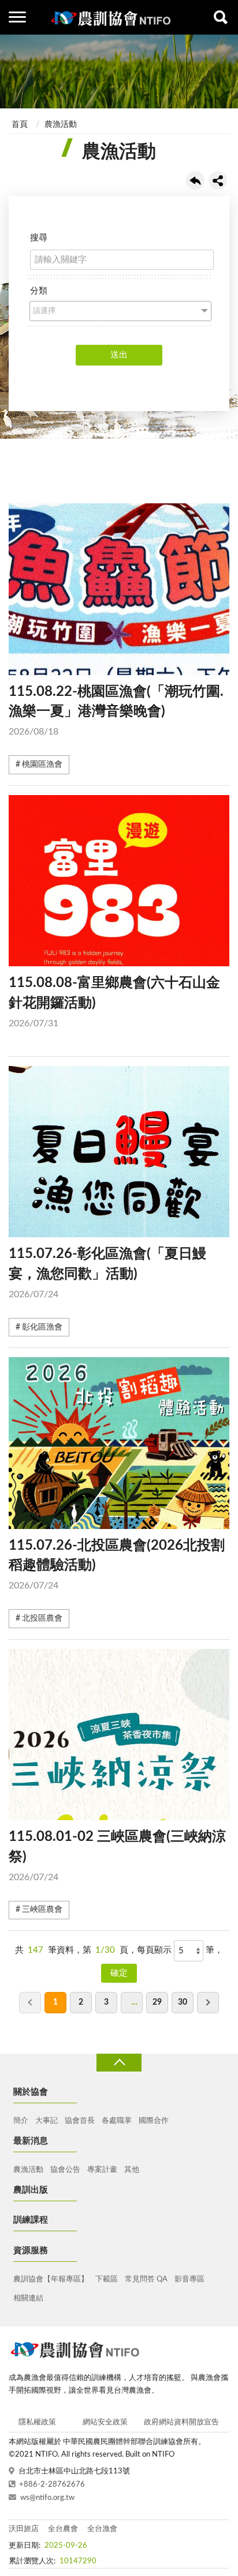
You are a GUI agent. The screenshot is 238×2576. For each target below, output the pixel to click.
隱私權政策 (37, 2422)
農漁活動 (61, 125)
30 (183, 2002)
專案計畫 (102, 2170)
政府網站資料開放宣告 (181, 2422)
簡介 (21, 2121)
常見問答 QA (146, 2279)
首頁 (20, 125)
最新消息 (31, 2141)
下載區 (107, 2279)
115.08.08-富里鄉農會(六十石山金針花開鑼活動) (114, 1002)
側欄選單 (17, 17)
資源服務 (31, 2251)
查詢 (221, 17)
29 (157, 2002)
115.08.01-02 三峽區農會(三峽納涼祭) (117, 1856)
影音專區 (189, 2279)
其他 (132, 2170)
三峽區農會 (42, 1910)
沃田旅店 (24, 2529)
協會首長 (80, 2121)
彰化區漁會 (42, 1327)
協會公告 (65, 2170)
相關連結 (28, 2298)
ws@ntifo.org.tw (47, 2498)
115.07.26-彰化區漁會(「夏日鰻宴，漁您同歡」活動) (107, 1273)
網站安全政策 (105, 2422)
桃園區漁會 (42, 764)
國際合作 (154, 2121)
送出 (119, 355)
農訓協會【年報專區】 (51, 2279)
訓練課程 (31, 2220)
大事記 (47, 2121)
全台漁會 (102, 2529)
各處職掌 (117, 2121)
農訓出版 (31, 2190)
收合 (119, 2063)
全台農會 (63, 2529)
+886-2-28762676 (52, 2485)
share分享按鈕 (218, 180)
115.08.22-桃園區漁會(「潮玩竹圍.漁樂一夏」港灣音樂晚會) (116, 711)
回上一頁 (195, 180)
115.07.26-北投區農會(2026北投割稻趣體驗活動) (117, 1565)
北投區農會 (42, 1618)
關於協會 (31, 2092)
